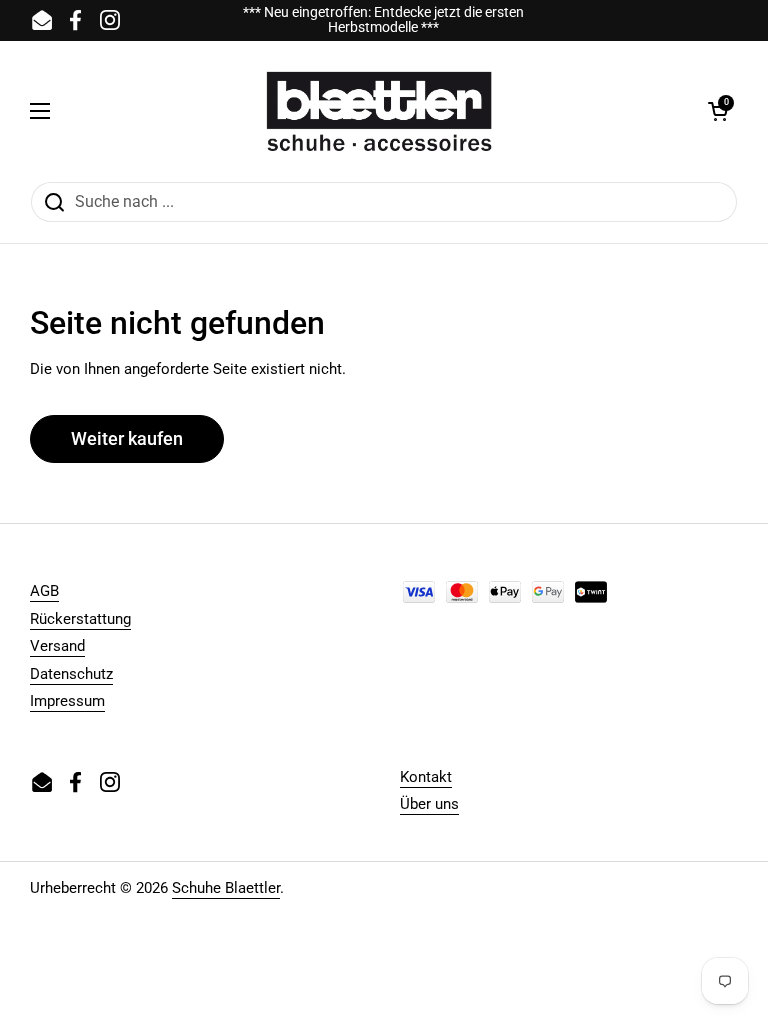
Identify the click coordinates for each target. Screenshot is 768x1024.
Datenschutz (71, 674)
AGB (44, 591)
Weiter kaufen (127, 438)
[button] (718, 111)
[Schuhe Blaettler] (379, 111)
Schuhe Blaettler (226, 888)
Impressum (67, 701)
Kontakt (426, 777)
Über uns (429, 804)
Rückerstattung (80, 619)
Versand (57, 646)
